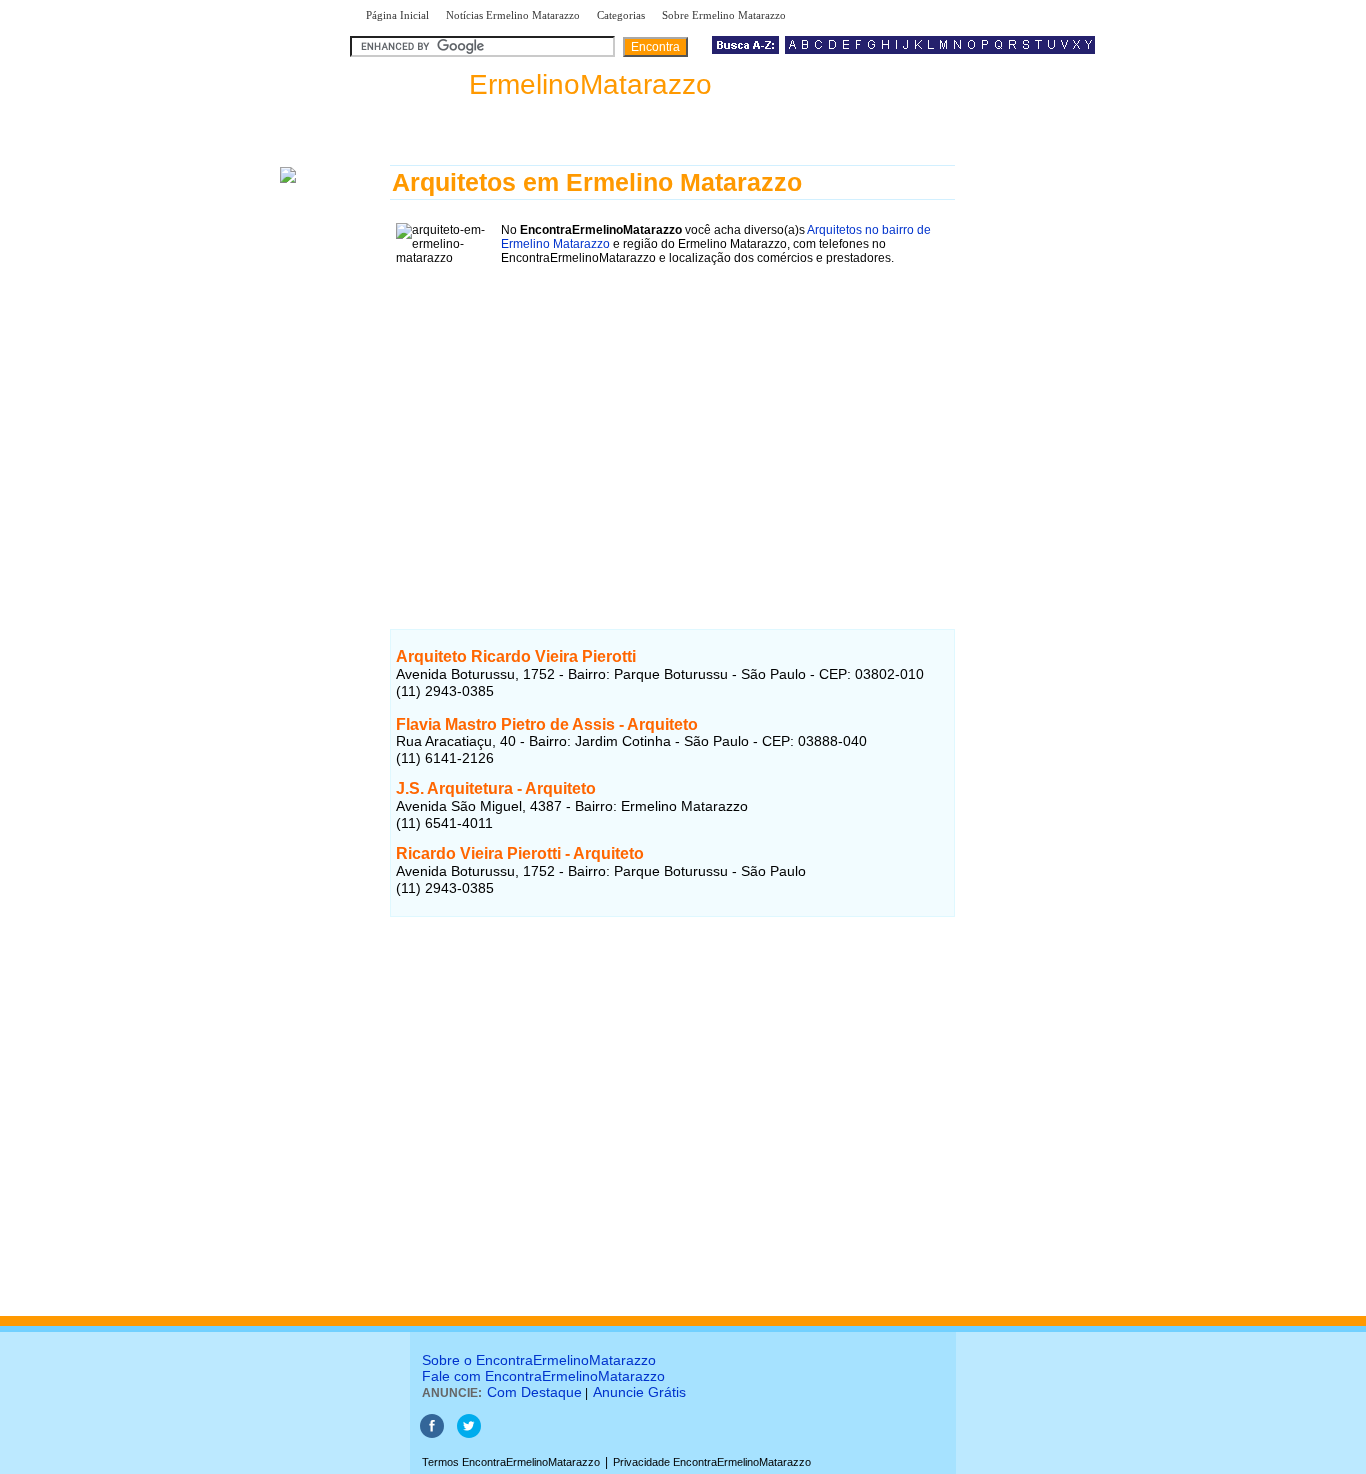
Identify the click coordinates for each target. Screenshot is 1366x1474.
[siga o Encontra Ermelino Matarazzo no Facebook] (432, 1434)
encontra (535, 84)
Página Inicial (397, 15)
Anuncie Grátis (639, 1392)
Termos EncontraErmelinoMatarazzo (511, 1462)
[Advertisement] (672, 425)
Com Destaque (534, 1392)
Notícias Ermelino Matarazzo (513, 15)
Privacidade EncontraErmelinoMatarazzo (712, 1462)
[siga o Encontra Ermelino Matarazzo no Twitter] (469, 1434)
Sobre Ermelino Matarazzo (724, 15)
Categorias (621, 15)
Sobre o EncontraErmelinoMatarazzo (539, 1360)
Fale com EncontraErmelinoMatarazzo (543, 1376)
